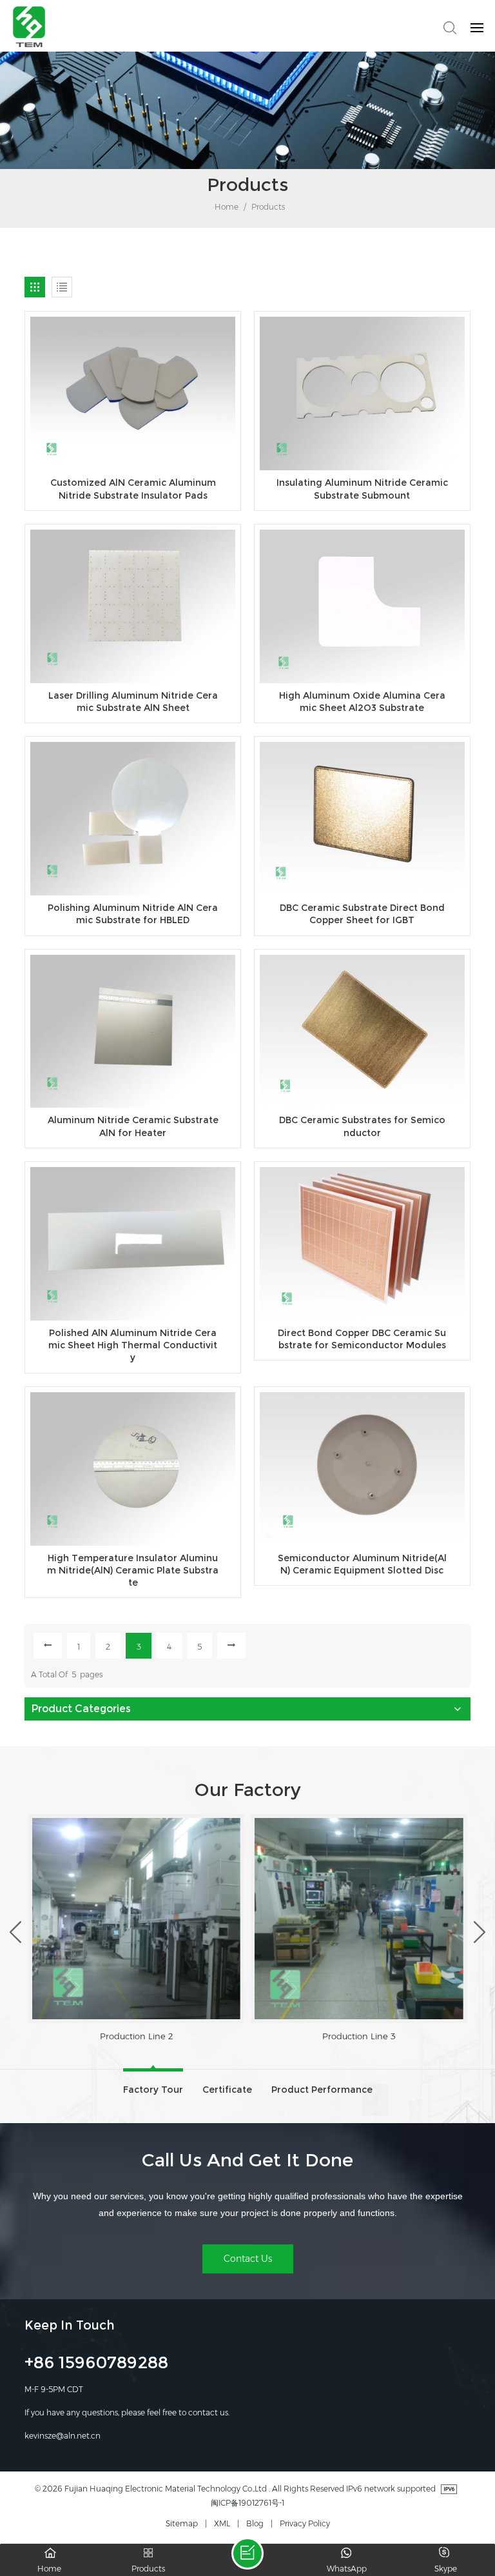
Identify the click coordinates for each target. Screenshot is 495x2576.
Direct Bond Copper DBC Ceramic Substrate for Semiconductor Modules (362, 1339)
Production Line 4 (359, 2036)
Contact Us (248, 2259)
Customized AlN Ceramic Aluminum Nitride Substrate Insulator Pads (133, 489)
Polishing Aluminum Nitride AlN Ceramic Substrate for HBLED (133, 914)
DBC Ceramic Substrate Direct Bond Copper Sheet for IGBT (362, 914)
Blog (255, 2523)
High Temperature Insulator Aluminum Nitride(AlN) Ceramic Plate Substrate (133, 1571)
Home (226, 207)
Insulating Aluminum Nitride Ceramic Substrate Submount (362, 489)
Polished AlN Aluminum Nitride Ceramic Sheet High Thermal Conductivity (133, 1345)
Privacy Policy (305, 2523)
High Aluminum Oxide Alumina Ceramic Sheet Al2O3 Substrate (362, 702)
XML (222, 2523)
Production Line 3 (136, 2036)
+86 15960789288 (96, 2364)
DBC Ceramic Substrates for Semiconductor (362, 1126)
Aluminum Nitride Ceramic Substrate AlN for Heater (133, 1126)
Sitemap (182, 2523)
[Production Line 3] (136, 1919)
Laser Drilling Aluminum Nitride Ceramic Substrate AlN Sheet (133, 702)
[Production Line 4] (359, 1919)
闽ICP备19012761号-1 (247, 2503)
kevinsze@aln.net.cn (63, 2436)
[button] (15, 1932)
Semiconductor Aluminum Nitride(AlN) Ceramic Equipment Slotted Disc (362, 1564)
